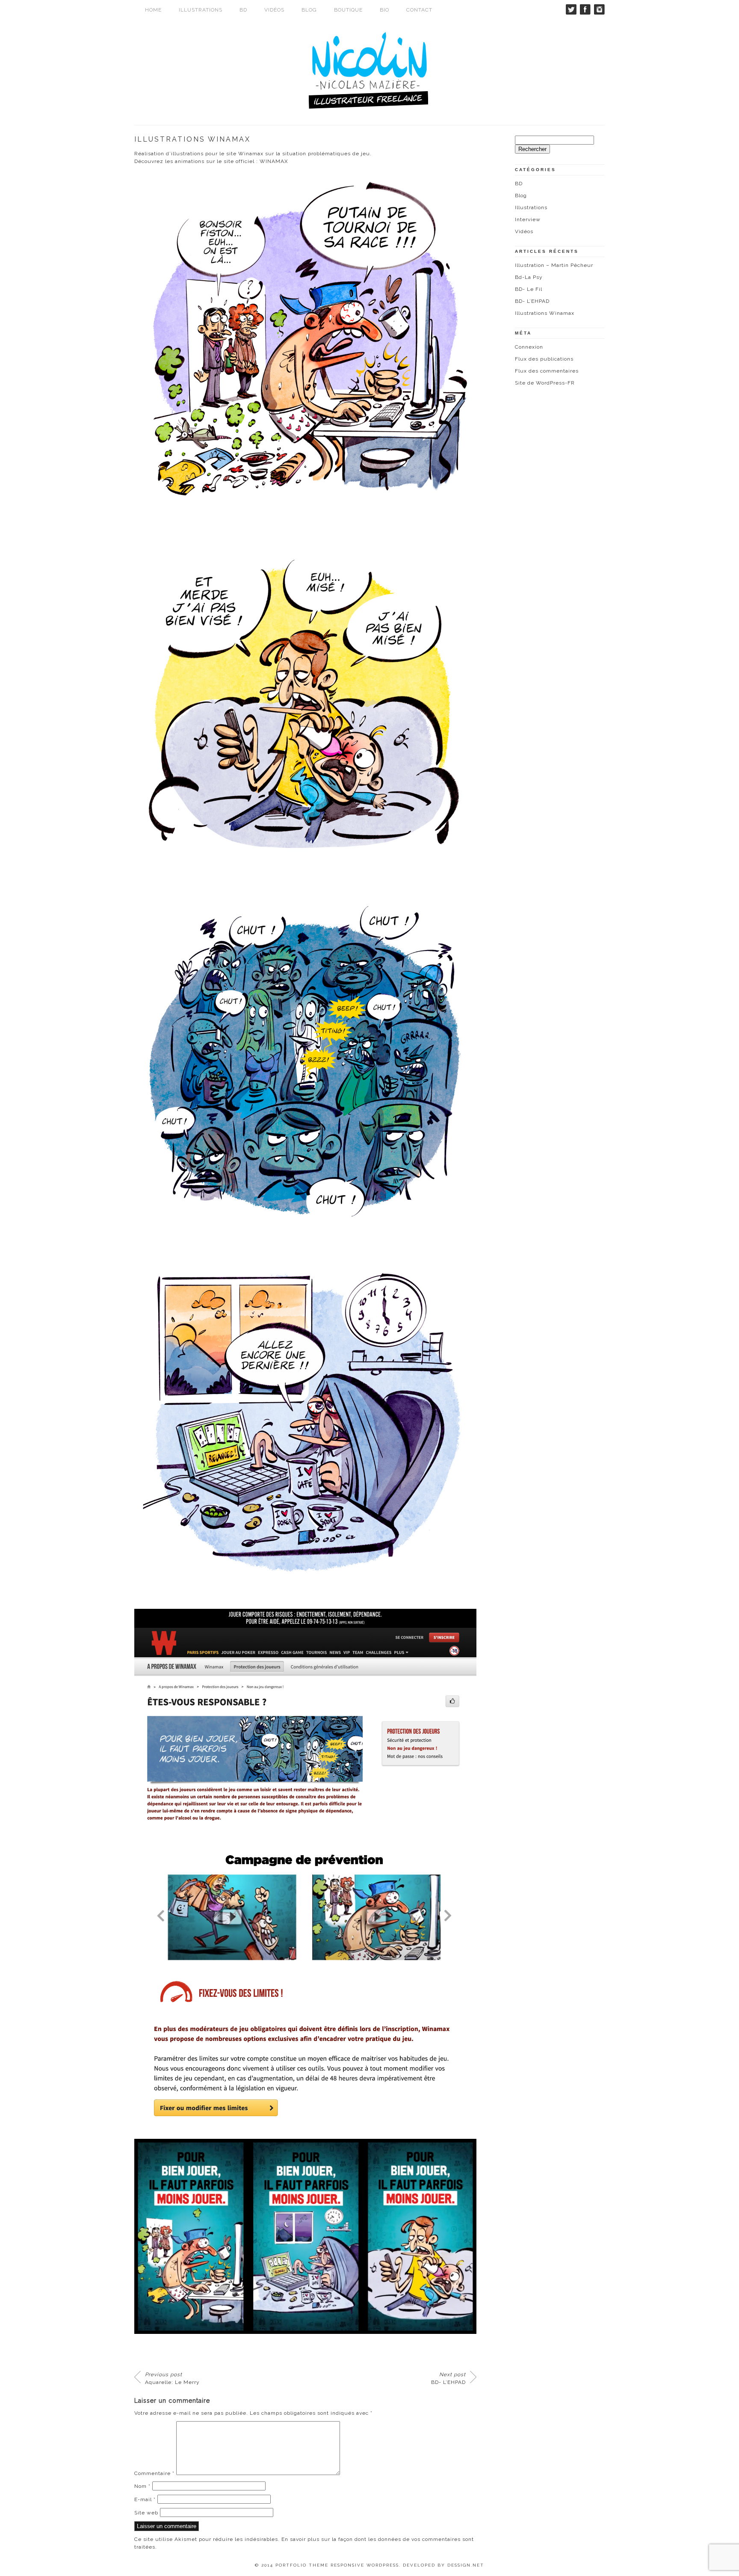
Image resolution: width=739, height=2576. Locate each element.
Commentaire (154, 2473)
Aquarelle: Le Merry (172, 2378)
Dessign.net (466, 2565)
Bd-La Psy (529, 277)
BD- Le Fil (529, 289)
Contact (419, 10)
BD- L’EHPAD (448, 2378)
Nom (142, 2486)
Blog (309, 10)
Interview (528, 219)
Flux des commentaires (547, 371)
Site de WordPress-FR (545, 383)
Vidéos (274, 10)
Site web (146, 2513)
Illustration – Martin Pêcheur (554, 265)
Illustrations (201, 10)
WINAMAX (274, 161)
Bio (384, 10)
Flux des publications (544, 359)
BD (243, 10)
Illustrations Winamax (545, 313)
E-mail (145, 2499)
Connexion (529, 347)
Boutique (348, 10)
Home (153, 10)
